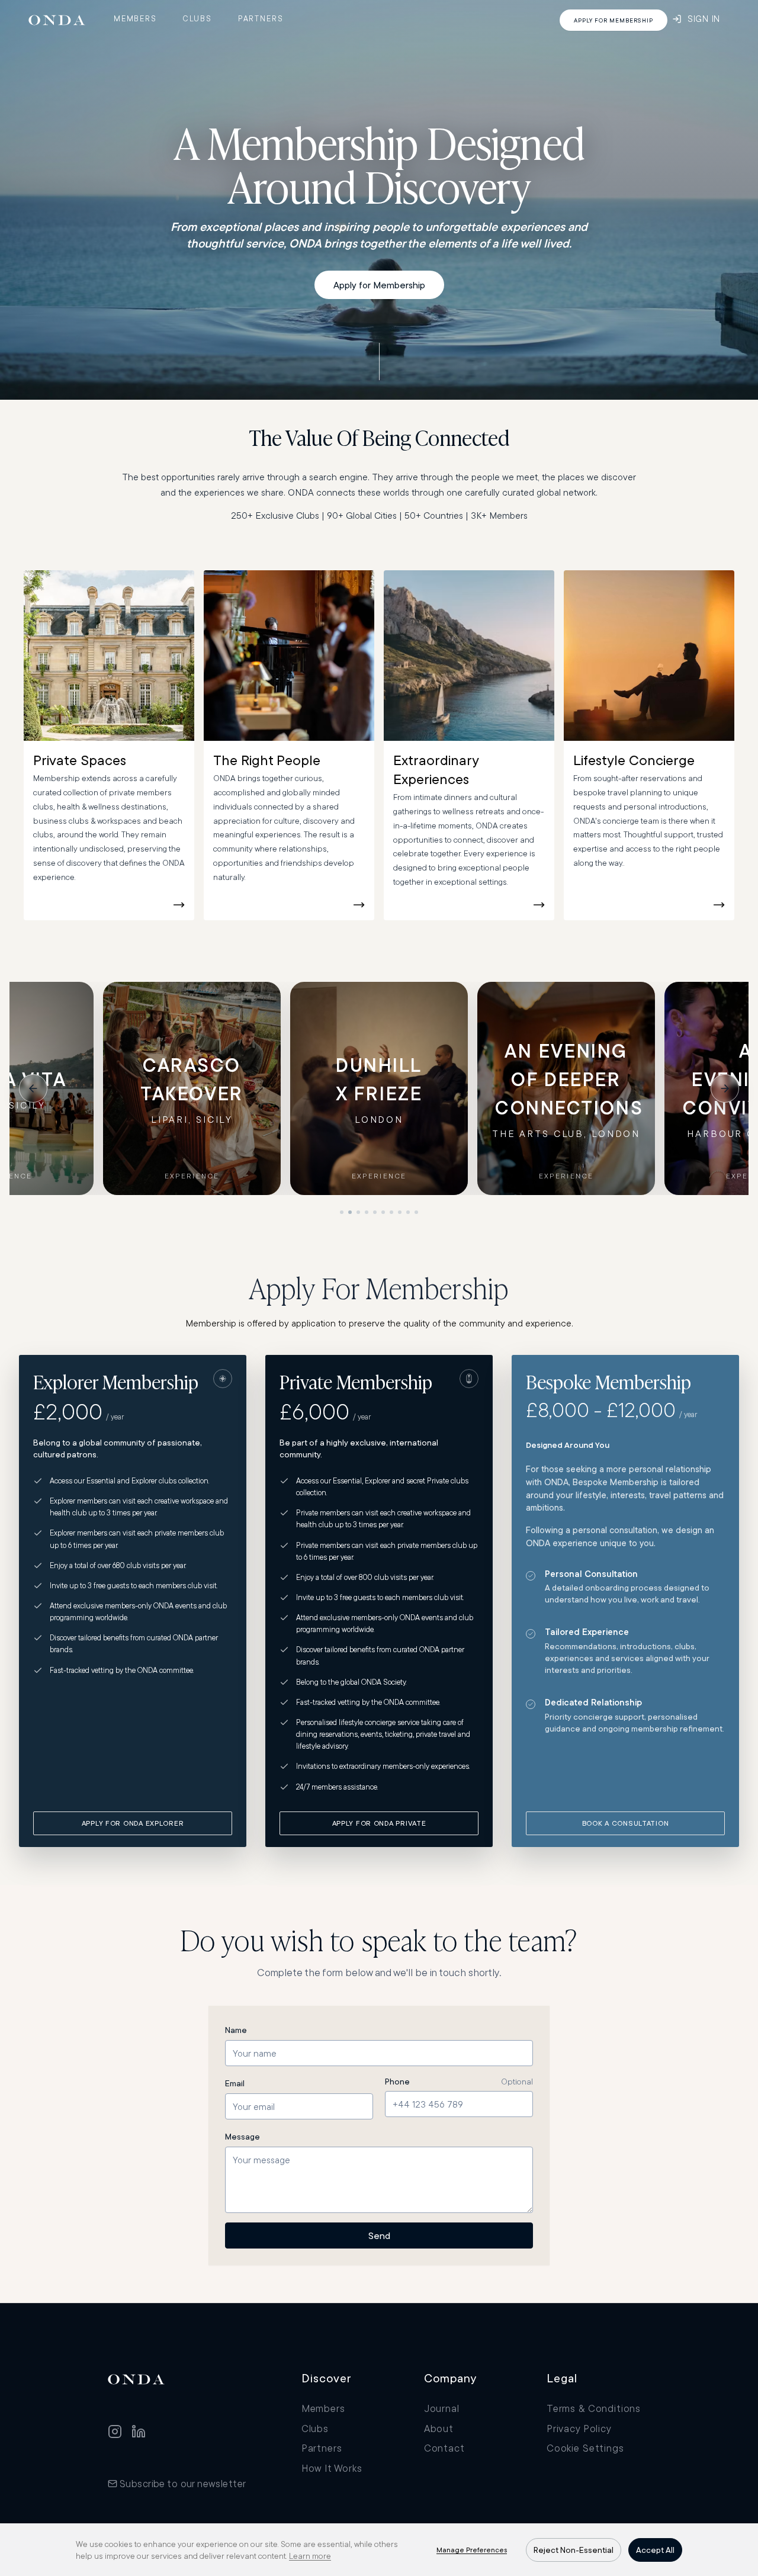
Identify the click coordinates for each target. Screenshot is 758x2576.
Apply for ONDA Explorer (133, 1823)
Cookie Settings (585, 2448)
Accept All (655, 2550)
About (439, 2428)
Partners (261, 18)
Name (236, 2030)
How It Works (332, 2468)
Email (235, 2083)
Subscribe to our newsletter (183, 2483)
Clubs (197, 18)
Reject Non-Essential (574, 2550)
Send (379, 2235)
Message (243, 2137)
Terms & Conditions (594, 2408)
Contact (444, 2448)
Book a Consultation (626, 1823)
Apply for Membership (379, 285)
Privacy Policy (579, 2428)
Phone (397, 2082)
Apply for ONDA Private (379, 1823)
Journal (442, 2408)
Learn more (310, 2556)
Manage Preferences (472, 2550)
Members (135, 18)
